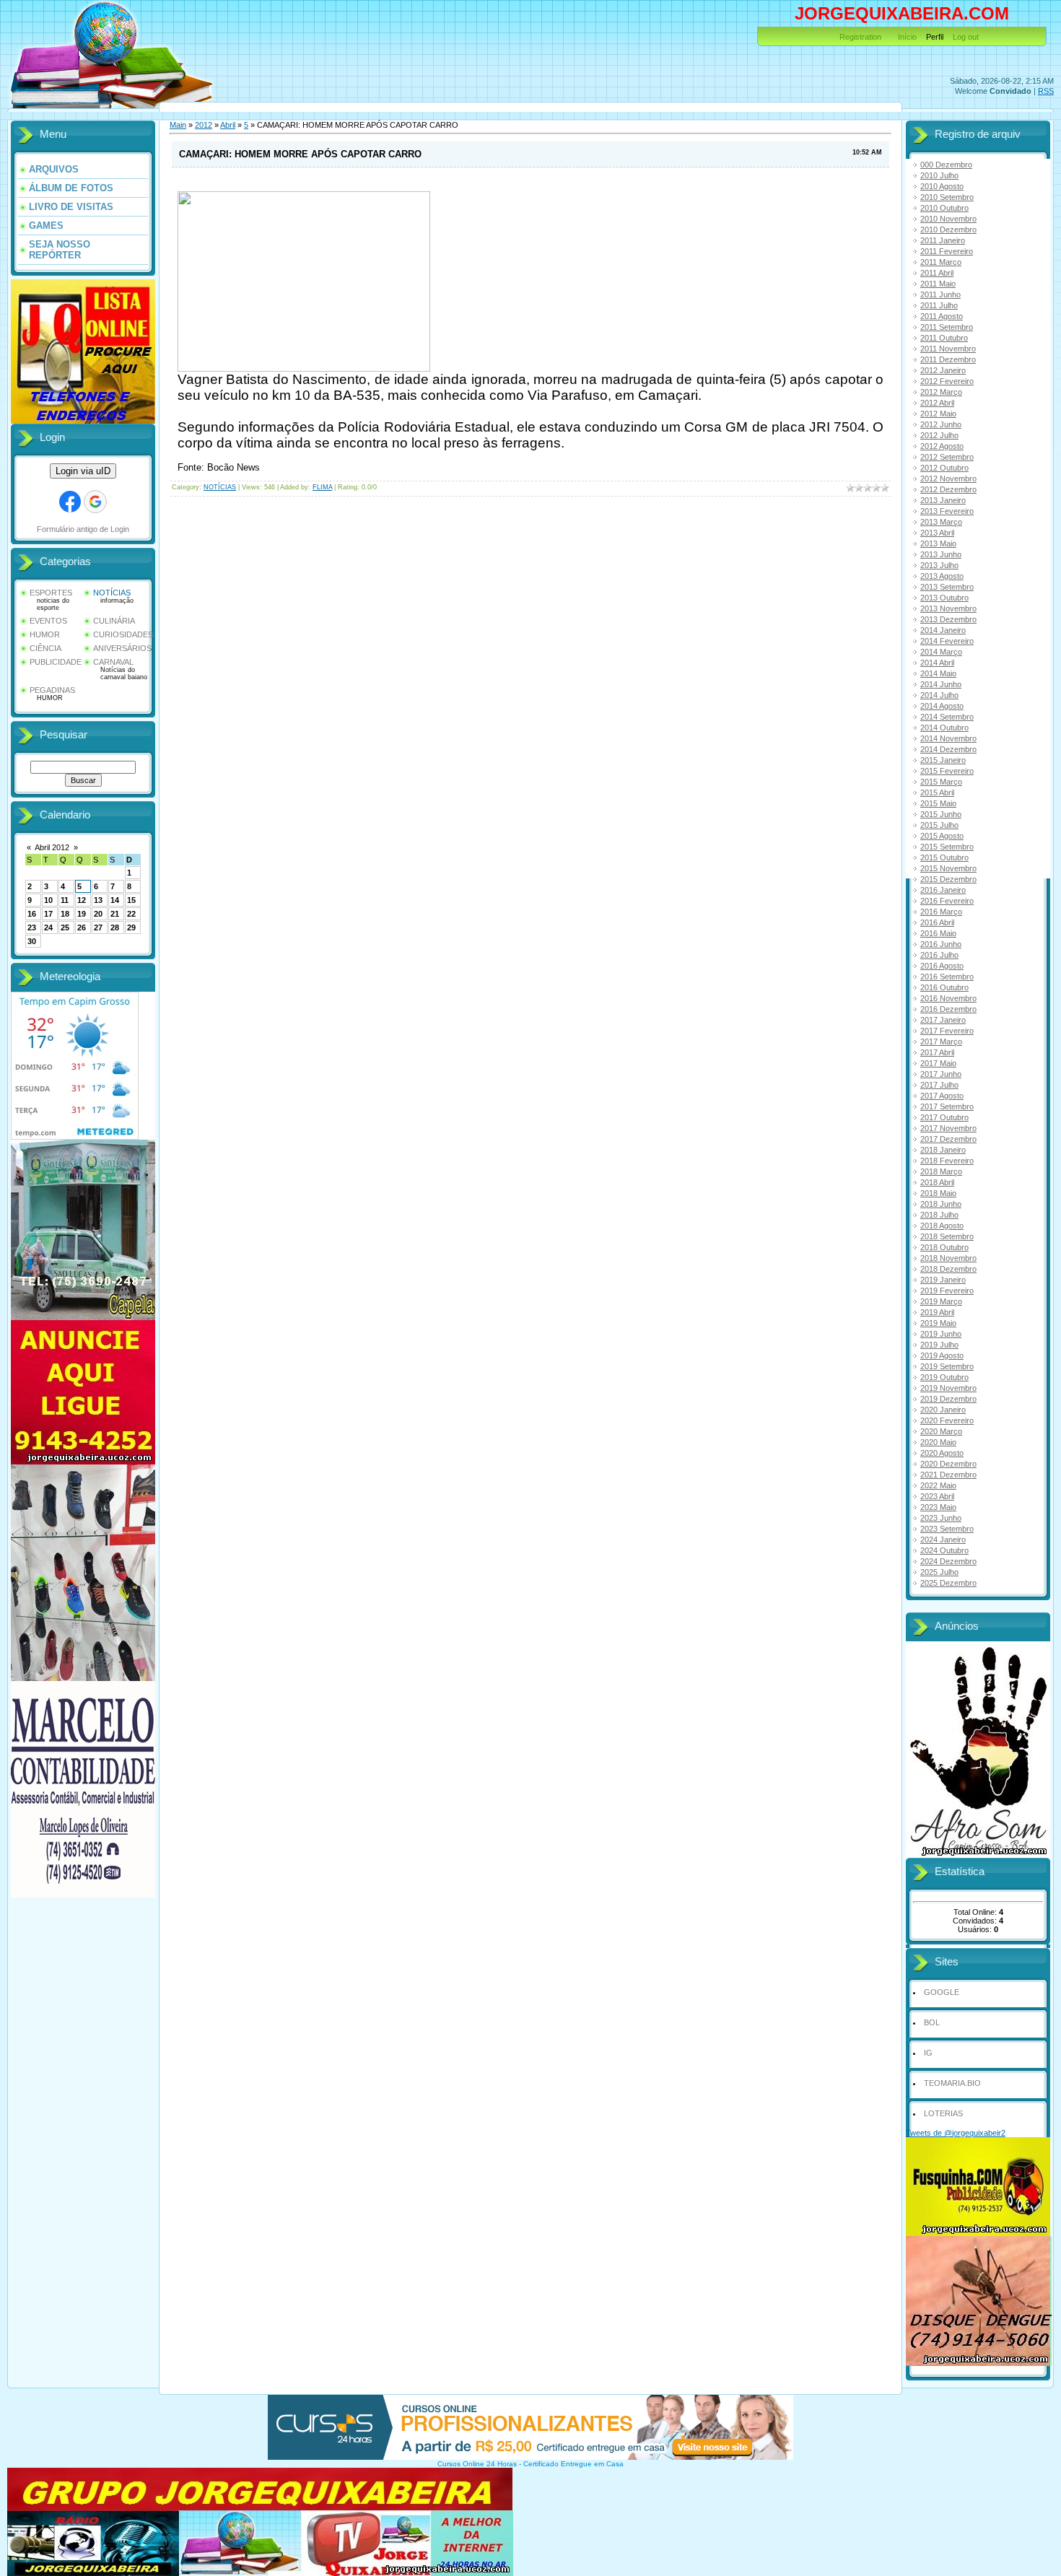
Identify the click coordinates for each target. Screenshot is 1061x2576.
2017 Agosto (942, 1096)
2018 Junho (941, 1204)
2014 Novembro (948, 738)
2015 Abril (937, 793)
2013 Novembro (948, 608)
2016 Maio (938, 933)
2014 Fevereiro (947, 641)
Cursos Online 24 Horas (477, 2464)
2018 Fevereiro (947, 1161)
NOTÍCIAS (112, 593)
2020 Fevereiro (947, 1420)
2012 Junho (941, 424)
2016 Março (941, 912)
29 (131, 927)
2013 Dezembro (948, 619)
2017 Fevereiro (947, 1031)
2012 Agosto (942, 446)
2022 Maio (938, 1485)
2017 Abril (937, 1052)
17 (48, 914)
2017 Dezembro (948, 1139)
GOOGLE (942, 1992)
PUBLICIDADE (56, 662)
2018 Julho (939, 1215)
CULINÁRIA (114, 621)
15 (131, 900)
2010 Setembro (947, 197)
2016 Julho (939, 955)
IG (928, 2053)
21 (115, 914)
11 (65, 900)
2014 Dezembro (948, 749)
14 (115, 900)
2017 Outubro (944, 1117)
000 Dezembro (946, 165)
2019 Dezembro (948, 1399)
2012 (204, 125)
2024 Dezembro (948, 1561)
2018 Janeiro (943, 1150)
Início (907, 37)
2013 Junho (941, 554)
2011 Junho (940, 294)
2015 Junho (941, 814)
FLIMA (322, 487)
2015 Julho (939, 825)
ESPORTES (51, 593)
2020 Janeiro (943, 1410)
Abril (228, 125)
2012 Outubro (944, 468)
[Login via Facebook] (70, 502)
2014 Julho (939, 695)
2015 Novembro (948, 868)
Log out (966, 37)
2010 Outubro (944, 208)
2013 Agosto (942, 576)
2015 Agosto (942, 836)
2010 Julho (939, 175)
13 (98, 900)
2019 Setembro (947, 1366)
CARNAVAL (113, 662)
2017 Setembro (947, 1106)
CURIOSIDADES (123, 634)
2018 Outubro (944, 1247)
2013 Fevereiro (947, 511)
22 (131, 914)
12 (82, 900)
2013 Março (941, 522)
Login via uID (83, 471)
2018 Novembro (948, 1258)
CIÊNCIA (45, 648)
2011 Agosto (942, 316)
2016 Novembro (948, 998)
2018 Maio (938, 1193)
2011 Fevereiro (947, 251)
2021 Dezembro (948, 1475)
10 (48, 900)
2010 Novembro (948, 219)
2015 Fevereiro (947, 771)
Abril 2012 (52, 847)
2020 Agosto (942, 1453)
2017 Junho (941, 1074)
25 (65, 927)
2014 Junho (941, 684)
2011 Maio (938, 284)
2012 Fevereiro (947, 381)
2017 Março (941, 1042)
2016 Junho (941, 944)
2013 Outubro (944, 598)
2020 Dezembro (948, 1464)
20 (98, 914)
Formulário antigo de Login (83, 529)
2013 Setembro (947, 587)
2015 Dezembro (948, 879)
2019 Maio (938, 1323)
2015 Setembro (947, 847)
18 (65, 914)
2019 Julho (939, 1345)
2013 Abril (937, 533)
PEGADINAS (52, 690)
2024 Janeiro (943, 1540)
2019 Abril (937, 1312)
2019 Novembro (948, 1388)
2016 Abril (937, 922)
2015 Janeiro (943, 760)
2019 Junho (941, 1334)
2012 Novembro (948, 479)
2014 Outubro (944, 728)
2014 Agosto (942, 706)
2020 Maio (938, 1442)
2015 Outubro (944, 857)
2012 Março (941, 392)
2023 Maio (938, 1507)
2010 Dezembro (948, 230)
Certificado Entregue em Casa (573, 2464)
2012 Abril (937, 403)
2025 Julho (939, 1572)
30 (32, 941)
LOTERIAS (943, 2113)
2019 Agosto (942, 1355)
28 (115, 927)
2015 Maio (938, 803)
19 (82, 914)
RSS (1046, 91)
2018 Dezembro (948, 1269)
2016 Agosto (942, 966)
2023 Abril (937, 1496)
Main (178, 125)
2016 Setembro (947, 977)
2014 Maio (938, 673)
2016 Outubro (944, 987)
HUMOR (45, 634)
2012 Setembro (947, 457)
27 (98, 927)
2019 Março (941, 1301)
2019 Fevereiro (947, 1291)
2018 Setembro (947, 1236)
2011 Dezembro (948, 359)
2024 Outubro (944, 1550)
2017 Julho (939, 1085)
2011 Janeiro (943, 240)
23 (32, 927)
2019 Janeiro (943, 1280)
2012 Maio (938, 414)
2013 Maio (938, 543)
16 (32, 914)
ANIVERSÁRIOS (122, 648)
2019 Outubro (944, 1377)
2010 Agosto (942, 186)
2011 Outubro (944, 338)
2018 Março (941, 1171)
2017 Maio (938, 1063)
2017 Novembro (948, 1128)
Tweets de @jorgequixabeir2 (956, 2133)
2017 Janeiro (943, 1020)
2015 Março (941, 782)
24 (48, 927)
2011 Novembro (948, 349)
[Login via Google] (95, 502)
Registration (860, 37)
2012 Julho (939, 435)
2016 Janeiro (943, 890)
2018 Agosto (942, 1226)
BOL (932, 2022)
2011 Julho (939, 305)
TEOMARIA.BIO (952, 2083)
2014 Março (941, 652)
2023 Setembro (947, 1529)
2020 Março (941, 1431)
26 (82, 927)
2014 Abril (937, 663)
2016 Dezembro (948, 1009)
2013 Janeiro (943, 500)
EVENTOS (48, 621)
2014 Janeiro (943, 630)
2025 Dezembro (948, 1583)
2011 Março (941, 262)
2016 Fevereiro (947, 901)
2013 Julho (939, 565)
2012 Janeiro (943, 370)
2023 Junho (941, 1518)
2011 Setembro (947, 327)
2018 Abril (937, 1182)
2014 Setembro (947, 717)
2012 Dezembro (948, 489)
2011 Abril (937, 273)
